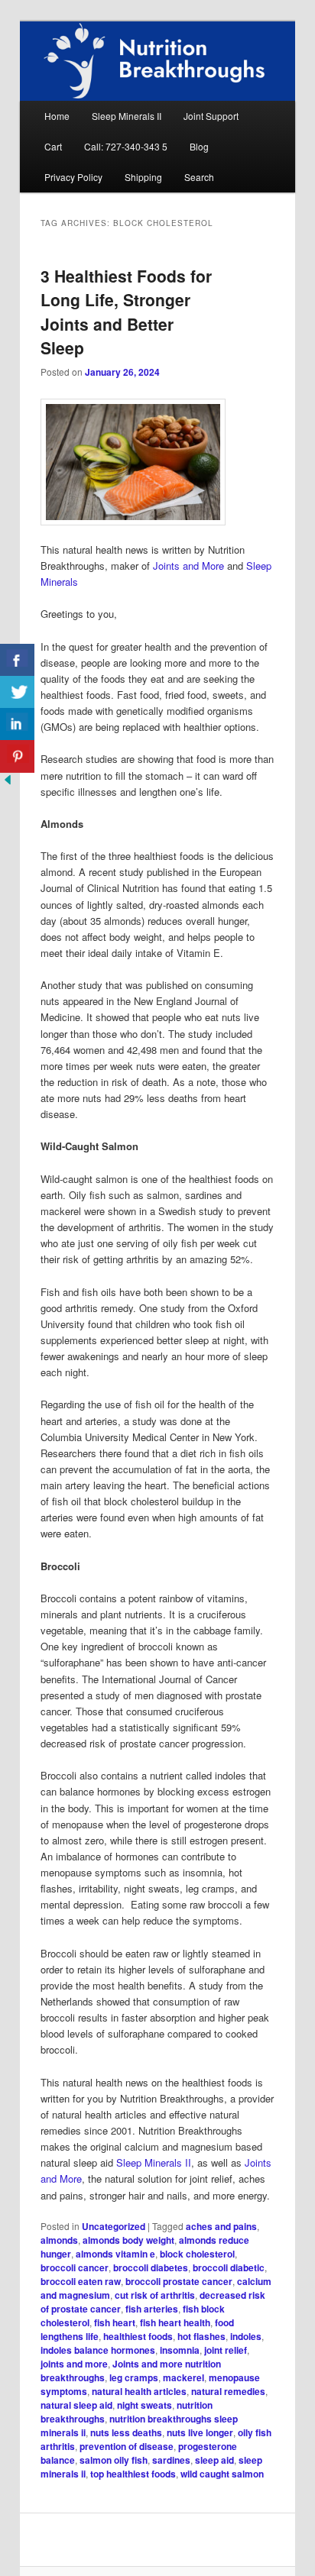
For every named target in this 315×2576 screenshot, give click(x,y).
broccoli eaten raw (81, 2281)
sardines (171, 2460)
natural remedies (228, 2391)
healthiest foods (138, 2336)
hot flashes (201, 2336)
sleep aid (214, 2460)
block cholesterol (197, 2254)
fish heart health (175, 2322)
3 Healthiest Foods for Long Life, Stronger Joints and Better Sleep (126, 312)
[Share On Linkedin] (17, 724)
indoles (246, 2336)
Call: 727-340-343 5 (126, 146)
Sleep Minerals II (127, 116)
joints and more (74, 2364)
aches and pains (221, 2226)
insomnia (180, 2350)
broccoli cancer (75, 2267)
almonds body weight (128, 2240)
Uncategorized (114, 2226)
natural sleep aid (76, 2405)
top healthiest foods (133, 2474)
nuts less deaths (126, 2432)
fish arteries (152, 2309)
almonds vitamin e (115, 2254)
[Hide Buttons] (8, 783)
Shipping (143, 177)
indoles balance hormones (98, 2350)
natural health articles (139, 2391)
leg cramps (134, 2377)
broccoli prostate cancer (179, 2281)
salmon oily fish (114, 2460)
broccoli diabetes (151, 2267)
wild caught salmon (222, 2474)
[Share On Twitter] (17, 692)
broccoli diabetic (229, 2267)
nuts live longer (200, 2432)
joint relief (226, 2350)
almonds (59, 2240)
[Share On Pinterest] (17, 756)
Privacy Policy (73, 177)
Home (57, 116)
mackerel (183, 2377)
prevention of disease (127, 2446)
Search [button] (199, 177)
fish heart (115, 2322)
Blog (199, 146)
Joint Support (211, 116)
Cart (53, 146)
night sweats (145, 2405)
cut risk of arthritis (155, 2295)
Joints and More (188, 566)
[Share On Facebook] (17, 660)
